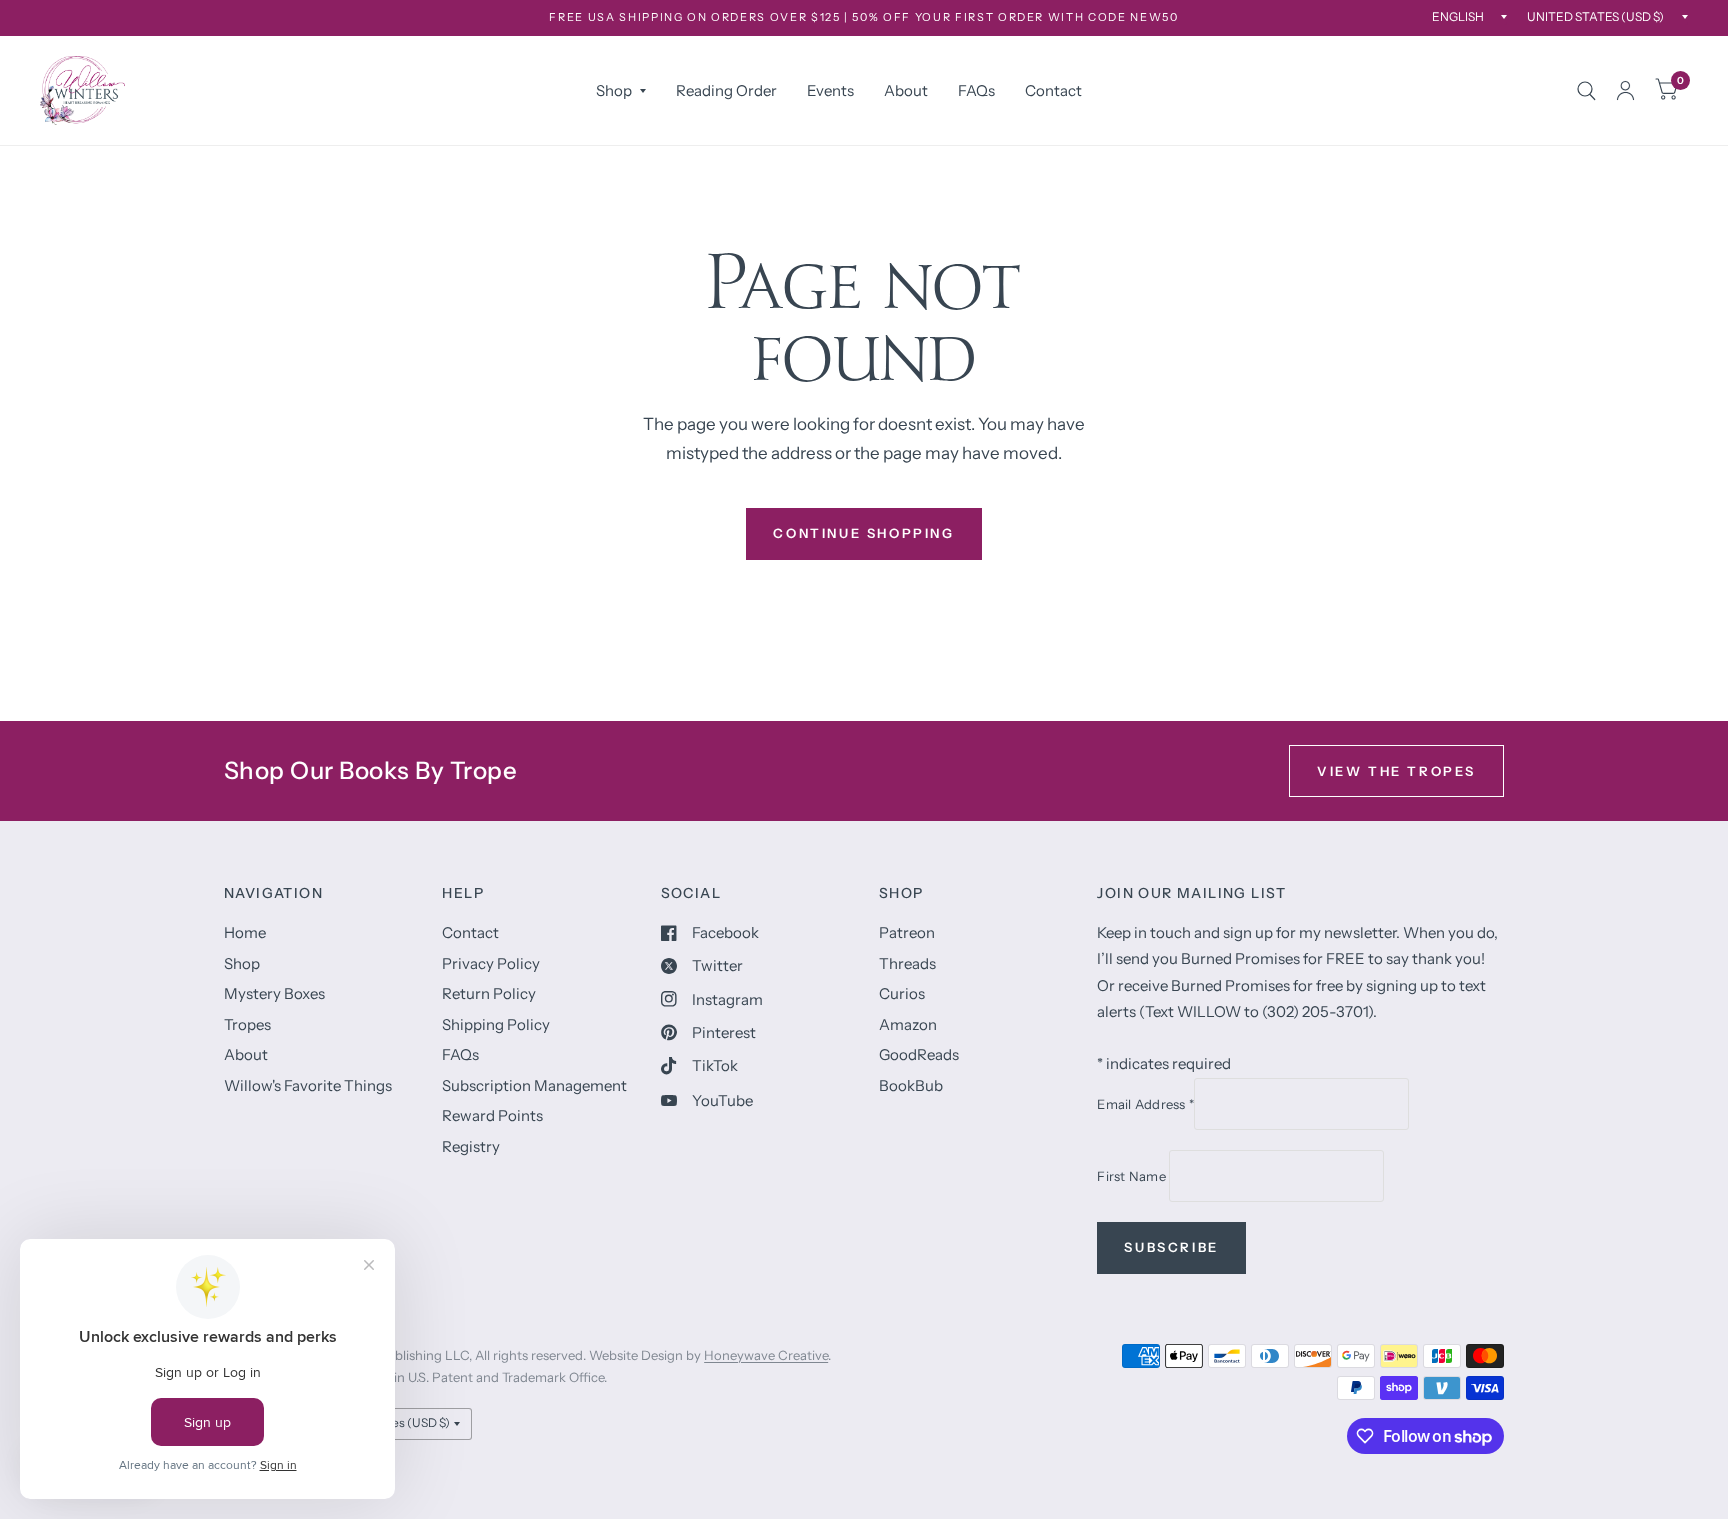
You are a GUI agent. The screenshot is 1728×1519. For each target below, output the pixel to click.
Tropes (247, 1024)
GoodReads (919, 1054)
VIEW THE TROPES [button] (1396, 771)
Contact (1053, 90)
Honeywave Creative (766, 1355)
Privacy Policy (491, 963)
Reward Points (492, 1115)
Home (245, 932)
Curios (902, 993)
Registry (471, 1146)
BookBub (911, 1085)
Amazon (908, 1024)
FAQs (976, 90)
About (906, 90)
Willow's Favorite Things (308, 1085)
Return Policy (489, 993)
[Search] (1586, 90)
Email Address (1145, 1104)
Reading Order (726, 90)
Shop (614, 90)
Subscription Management (534, 1085)
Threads (907, 963)
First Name (1133, 1176)
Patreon (907, 932)
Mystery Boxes (274, 993)
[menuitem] (621, 91)
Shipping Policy (496, 1024)
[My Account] (1625, 90)
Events (830, 90)
